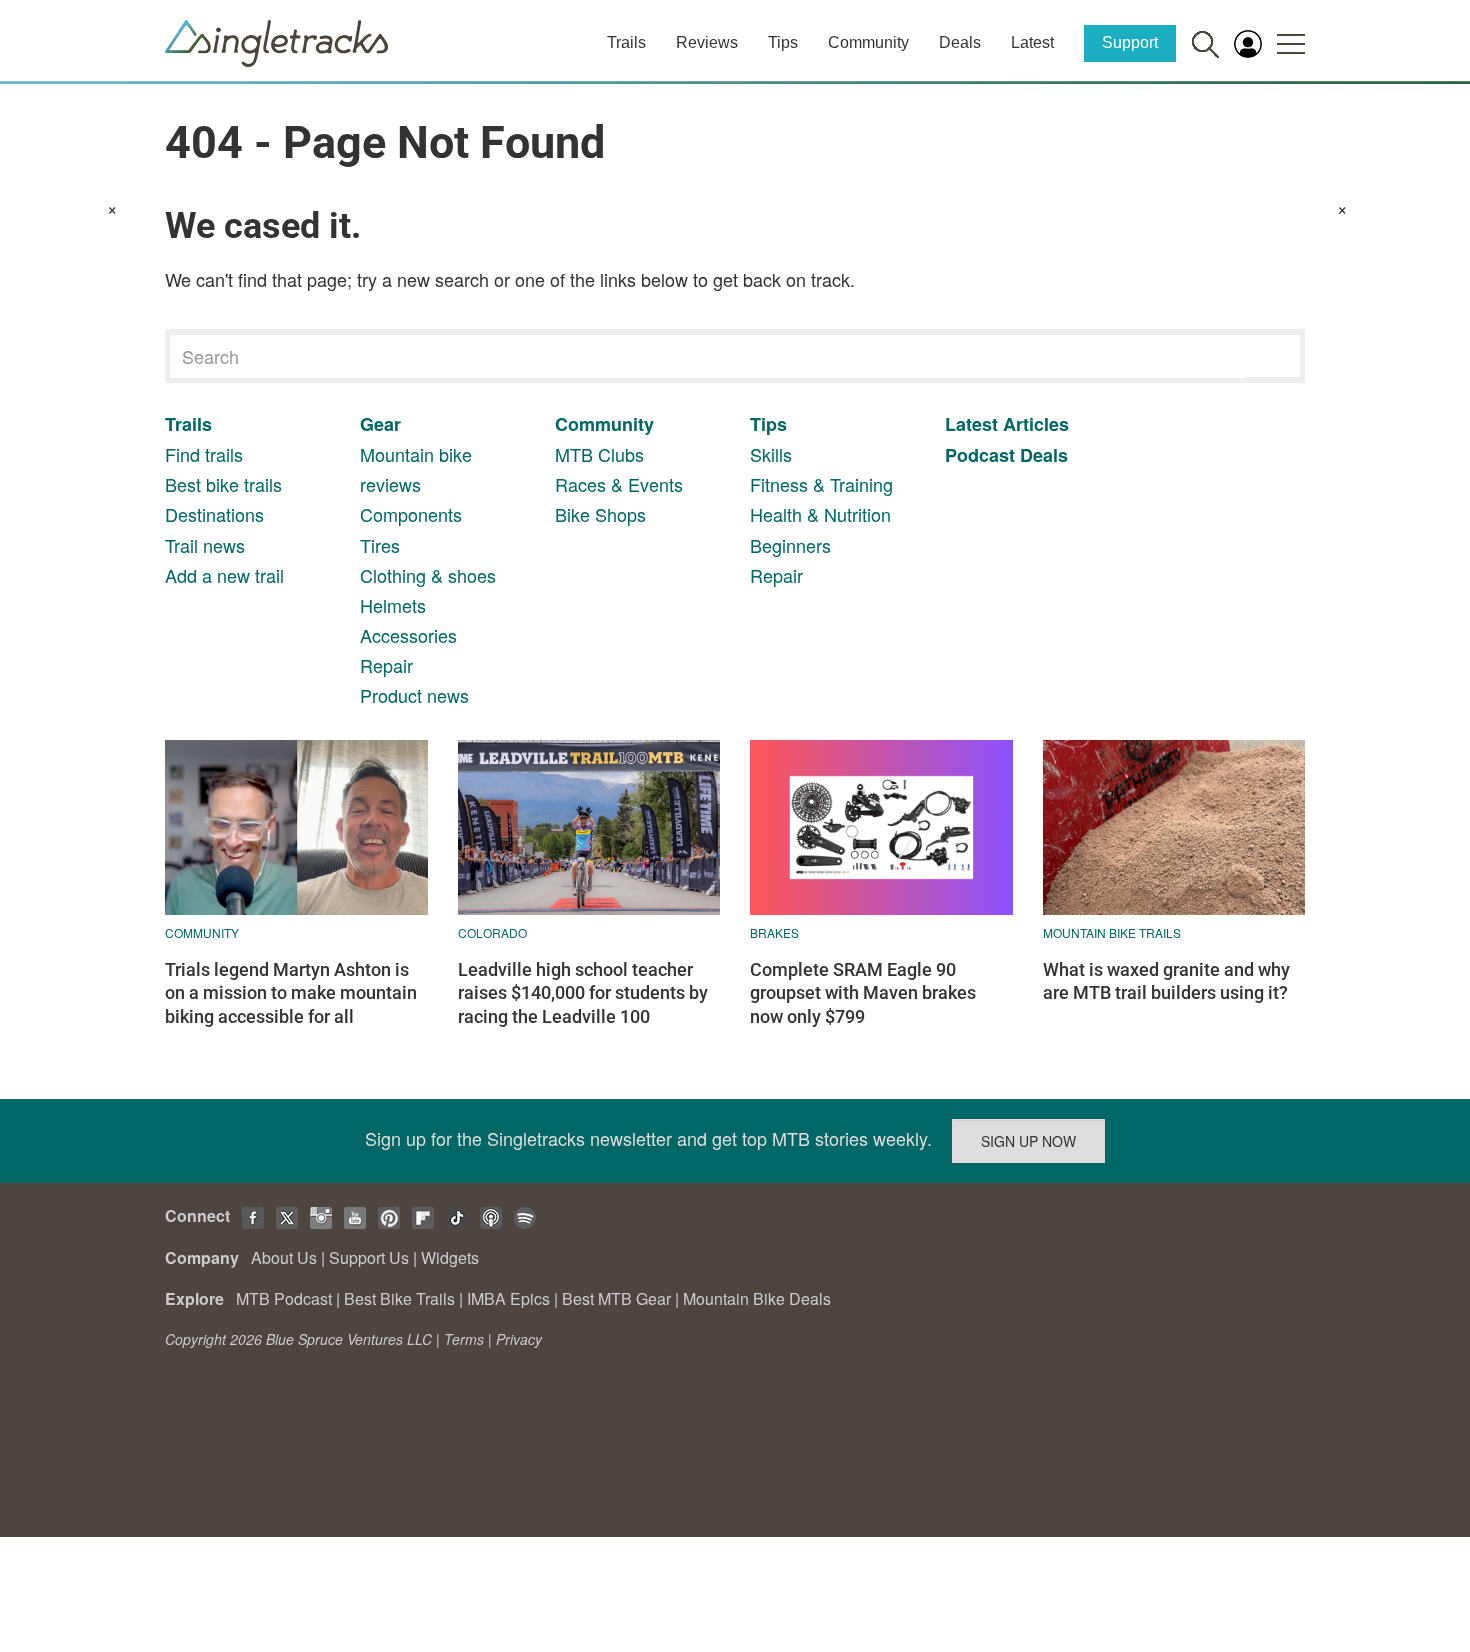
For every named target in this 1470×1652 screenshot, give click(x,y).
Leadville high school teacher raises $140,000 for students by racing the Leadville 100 (583, 993)
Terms (464, 1339)
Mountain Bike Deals (757, 1298)
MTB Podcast (284, 1298)
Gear (380, 424)
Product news (414, 695)
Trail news (205, 545)
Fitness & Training (821, 484)
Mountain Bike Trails (1112, 932)
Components (411, 514)
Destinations (214, 514)
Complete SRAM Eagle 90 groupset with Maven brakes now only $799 (863, 993)
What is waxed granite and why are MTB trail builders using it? (1166, 981)
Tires (380, 545)
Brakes (774, 932)
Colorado (492, 932)
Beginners (790, 545)
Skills (771, 454)
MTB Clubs (599, 454)
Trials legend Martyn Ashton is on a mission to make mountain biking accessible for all (291, 993)
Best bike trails (223, 484)
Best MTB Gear (616, 1298)
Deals (960, 42)
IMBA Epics (508, 1298)
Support (1130, 42)
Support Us (369, 1257)
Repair (386, 665)
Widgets (450, 1257)
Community (868, 42)
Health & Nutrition (820, 514)
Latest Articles (1007, 424)
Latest (1032, 42)
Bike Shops (600, 514)
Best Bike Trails (399, 1298)
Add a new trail (224, 575)
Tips (783, 42)
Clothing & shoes (428, 575)
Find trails (204, 454)
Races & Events (619, 484)
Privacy (519, 1339)
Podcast (980, 455)
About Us (284, 1257)
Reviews (707, 42)
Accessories (408, 635)
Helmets (393, 605)
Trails (626, 42)
